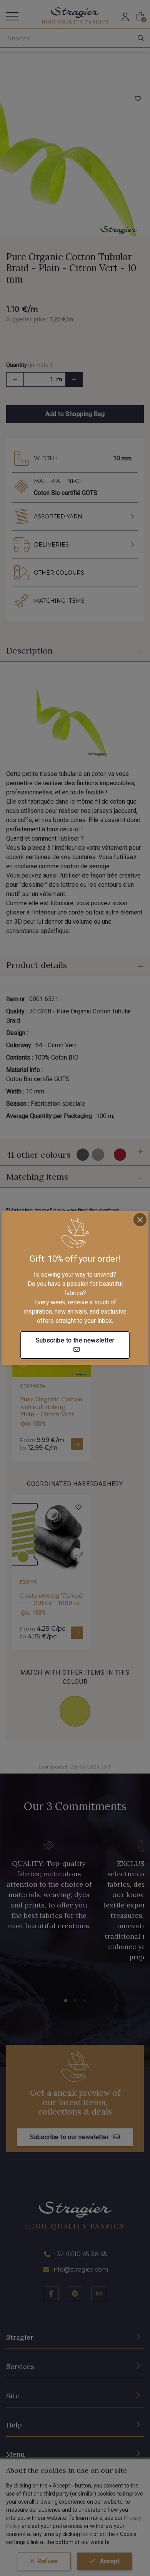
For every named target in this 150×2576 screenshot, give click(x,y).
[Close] (140, 1220)
